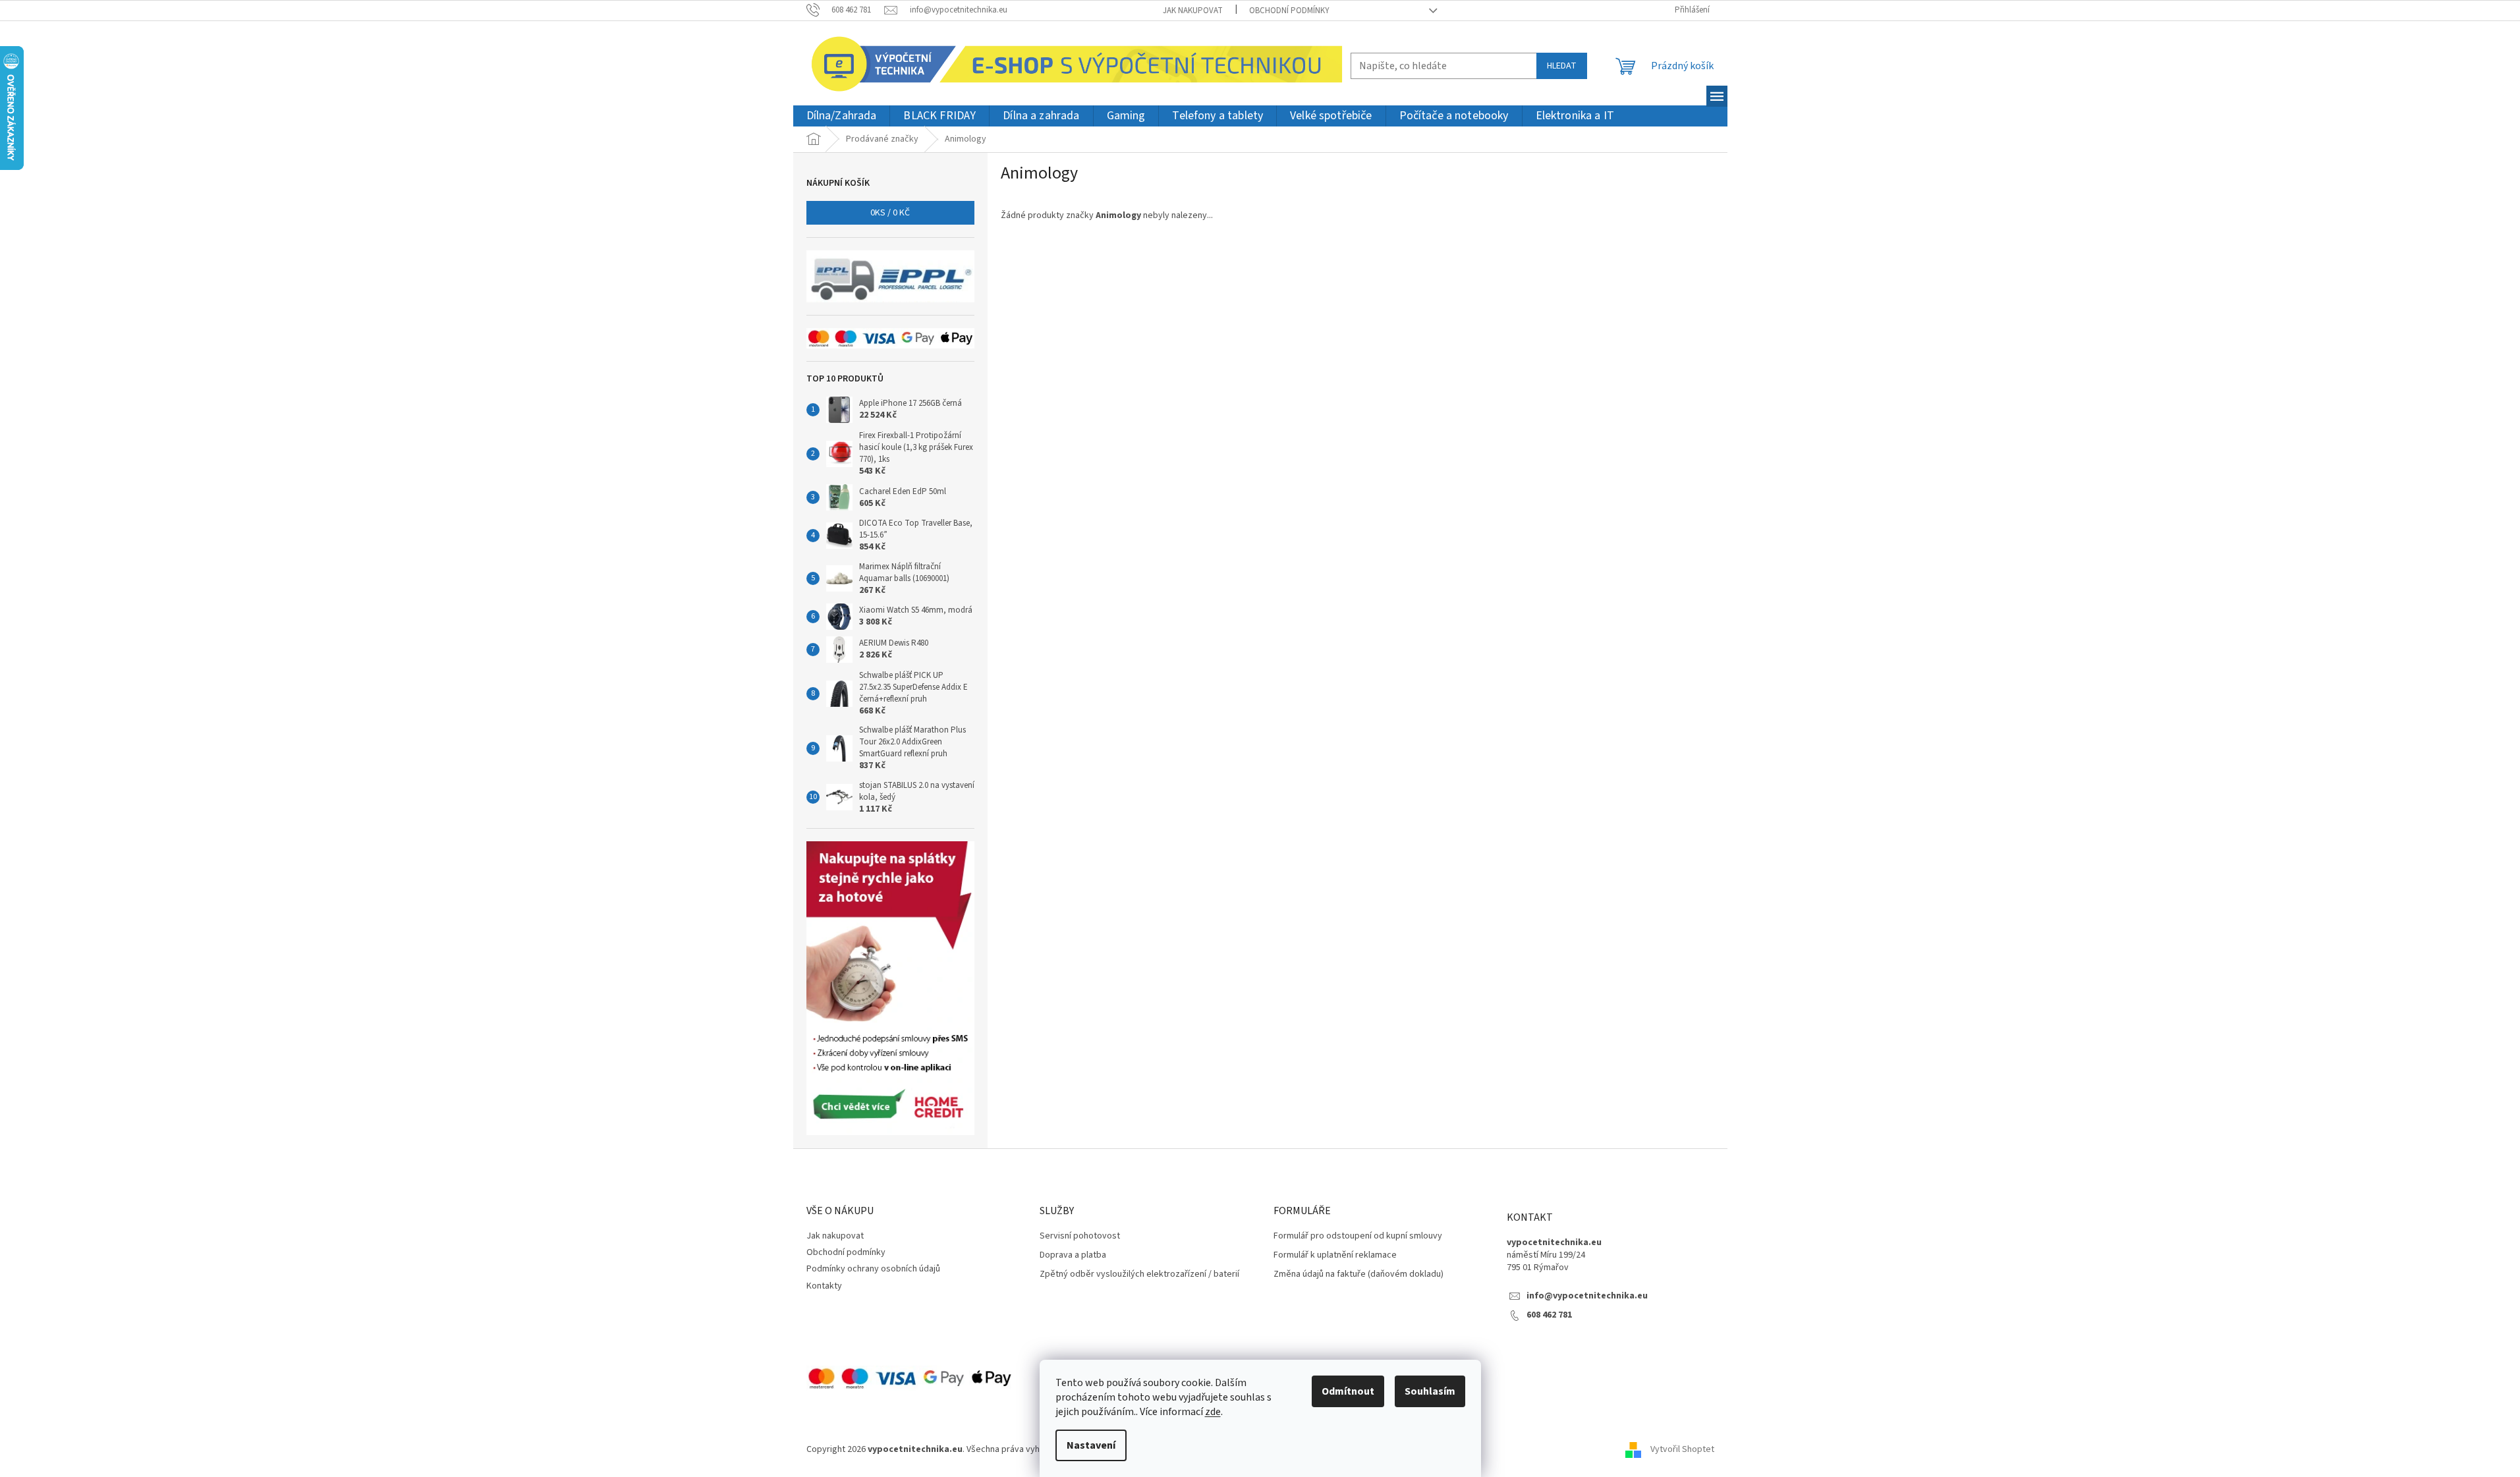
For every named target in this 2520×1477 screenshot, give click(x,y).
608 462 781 (1549, 1315)
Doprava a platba (1073, 1255)
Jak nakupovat (1193, 11)
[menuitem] (842, 116)
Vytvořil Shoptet (1682, 1449)
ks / (890, 213)
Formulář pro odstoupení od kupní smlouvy (1358, 1236)
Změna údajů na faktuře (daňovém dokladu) (1358, 1274)
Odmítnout (1348, 1391)
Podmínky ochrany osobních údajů (873, 1269)
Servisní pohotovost (1080, 1236)
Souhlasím (1430, 1391)
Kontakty (824, 1286)
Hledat (1562, 66)
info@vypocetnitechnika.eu (1587, 1296)
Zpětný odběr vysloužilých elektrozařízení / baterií (1139, 1274)
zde (1213, 1412)
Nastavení (1091, 1445)
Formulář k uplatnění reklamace (1335, 1255)
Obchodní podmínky (1289, 11)
